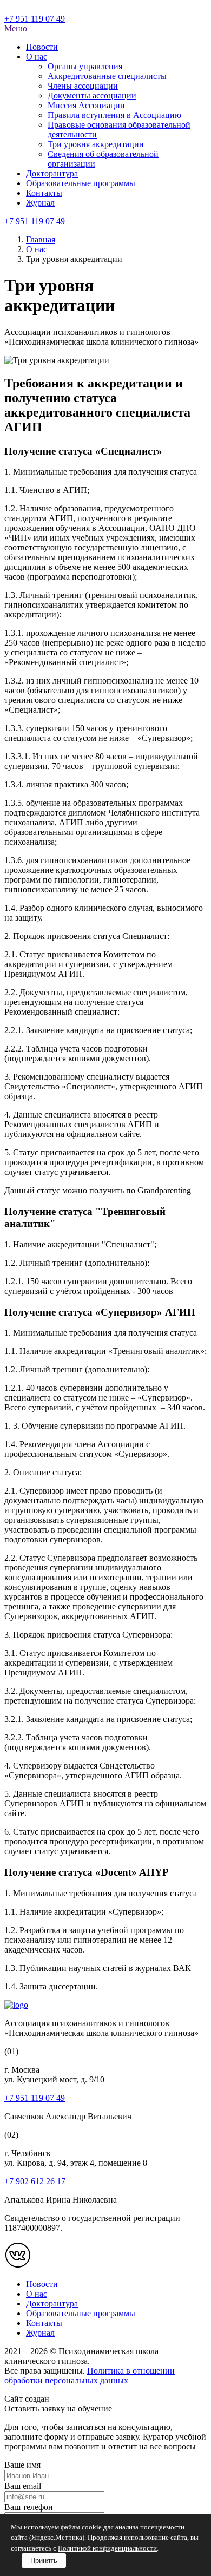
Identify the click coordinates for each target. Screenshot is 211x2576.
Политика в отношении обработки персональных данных (90, 2375)
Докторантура (52, 173)
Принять (44, 2561)
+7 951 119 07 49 (35, 19)
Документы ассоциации (92, 96)
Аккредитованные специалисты (107, 76)
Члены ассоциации (83, 86)
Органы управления (85, 66)
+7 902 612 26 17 (35, 2181)
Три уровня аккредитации (96, 144)
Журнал (40, 203)
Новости (42, 47)
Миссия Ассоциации (86, 105)
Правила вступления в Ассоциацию (114, 115)
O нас (37, 57)
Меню (16, 28)
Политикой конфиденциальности (107, 2548)
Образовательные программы (81, 183)
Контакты (44, 193)
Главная (41, 239)
